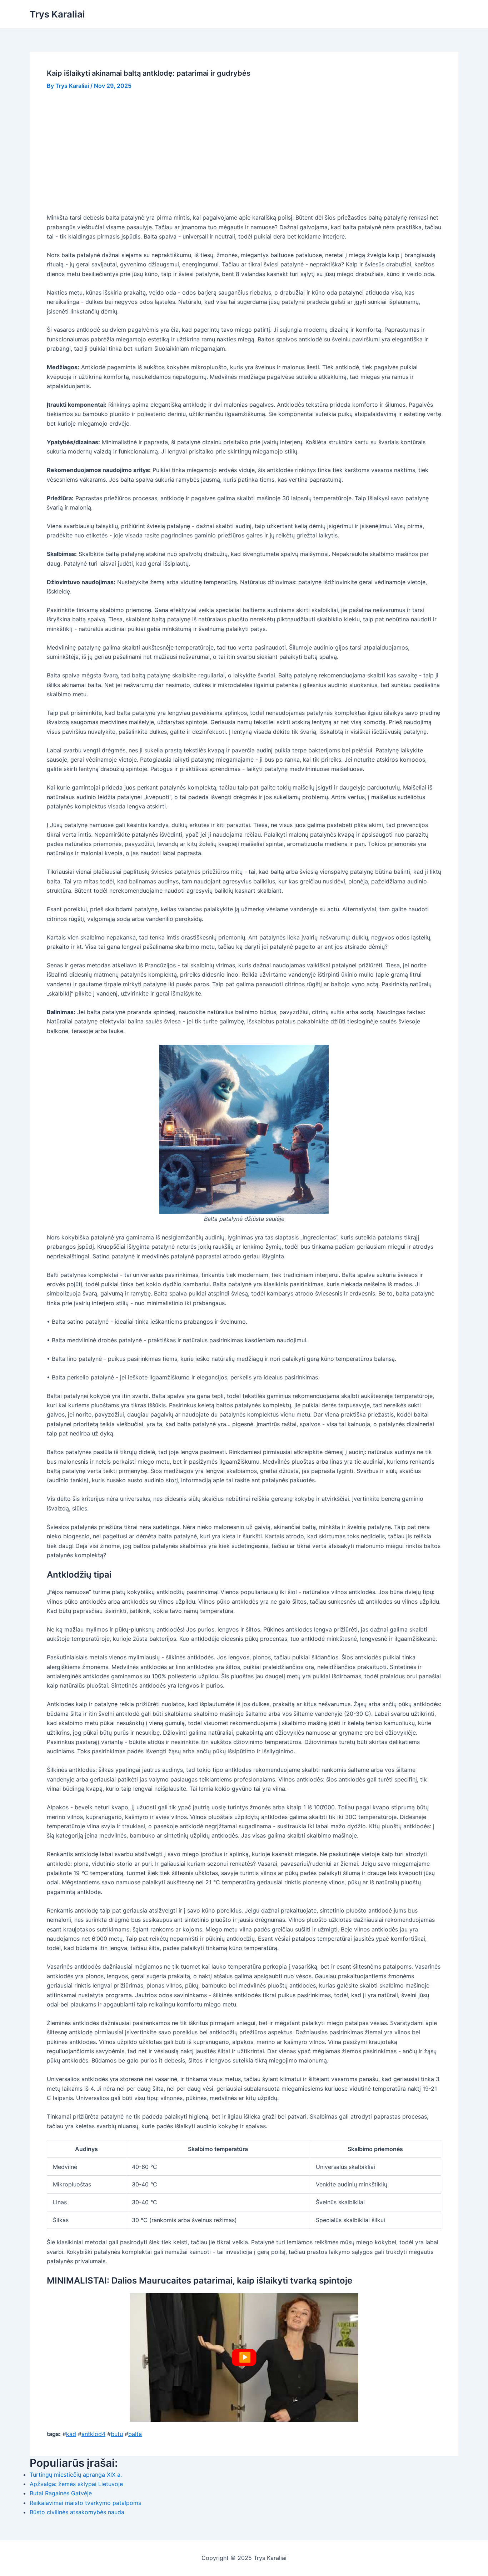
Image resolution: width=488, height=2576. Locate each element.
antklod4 (93, 2434)
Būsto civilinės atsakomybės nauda (77, 2512)
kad (71, 2434)
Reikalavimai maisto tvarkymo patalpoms (85, 2503)
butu (117, 2434)
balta (135, 2434)
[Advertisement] (251, 151)
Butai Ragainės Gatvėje (61, 2493)
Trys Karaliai (57, 14)
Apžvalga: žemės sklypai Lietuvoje (76, 2484)
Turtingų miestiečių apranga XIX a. (76, 2475)
